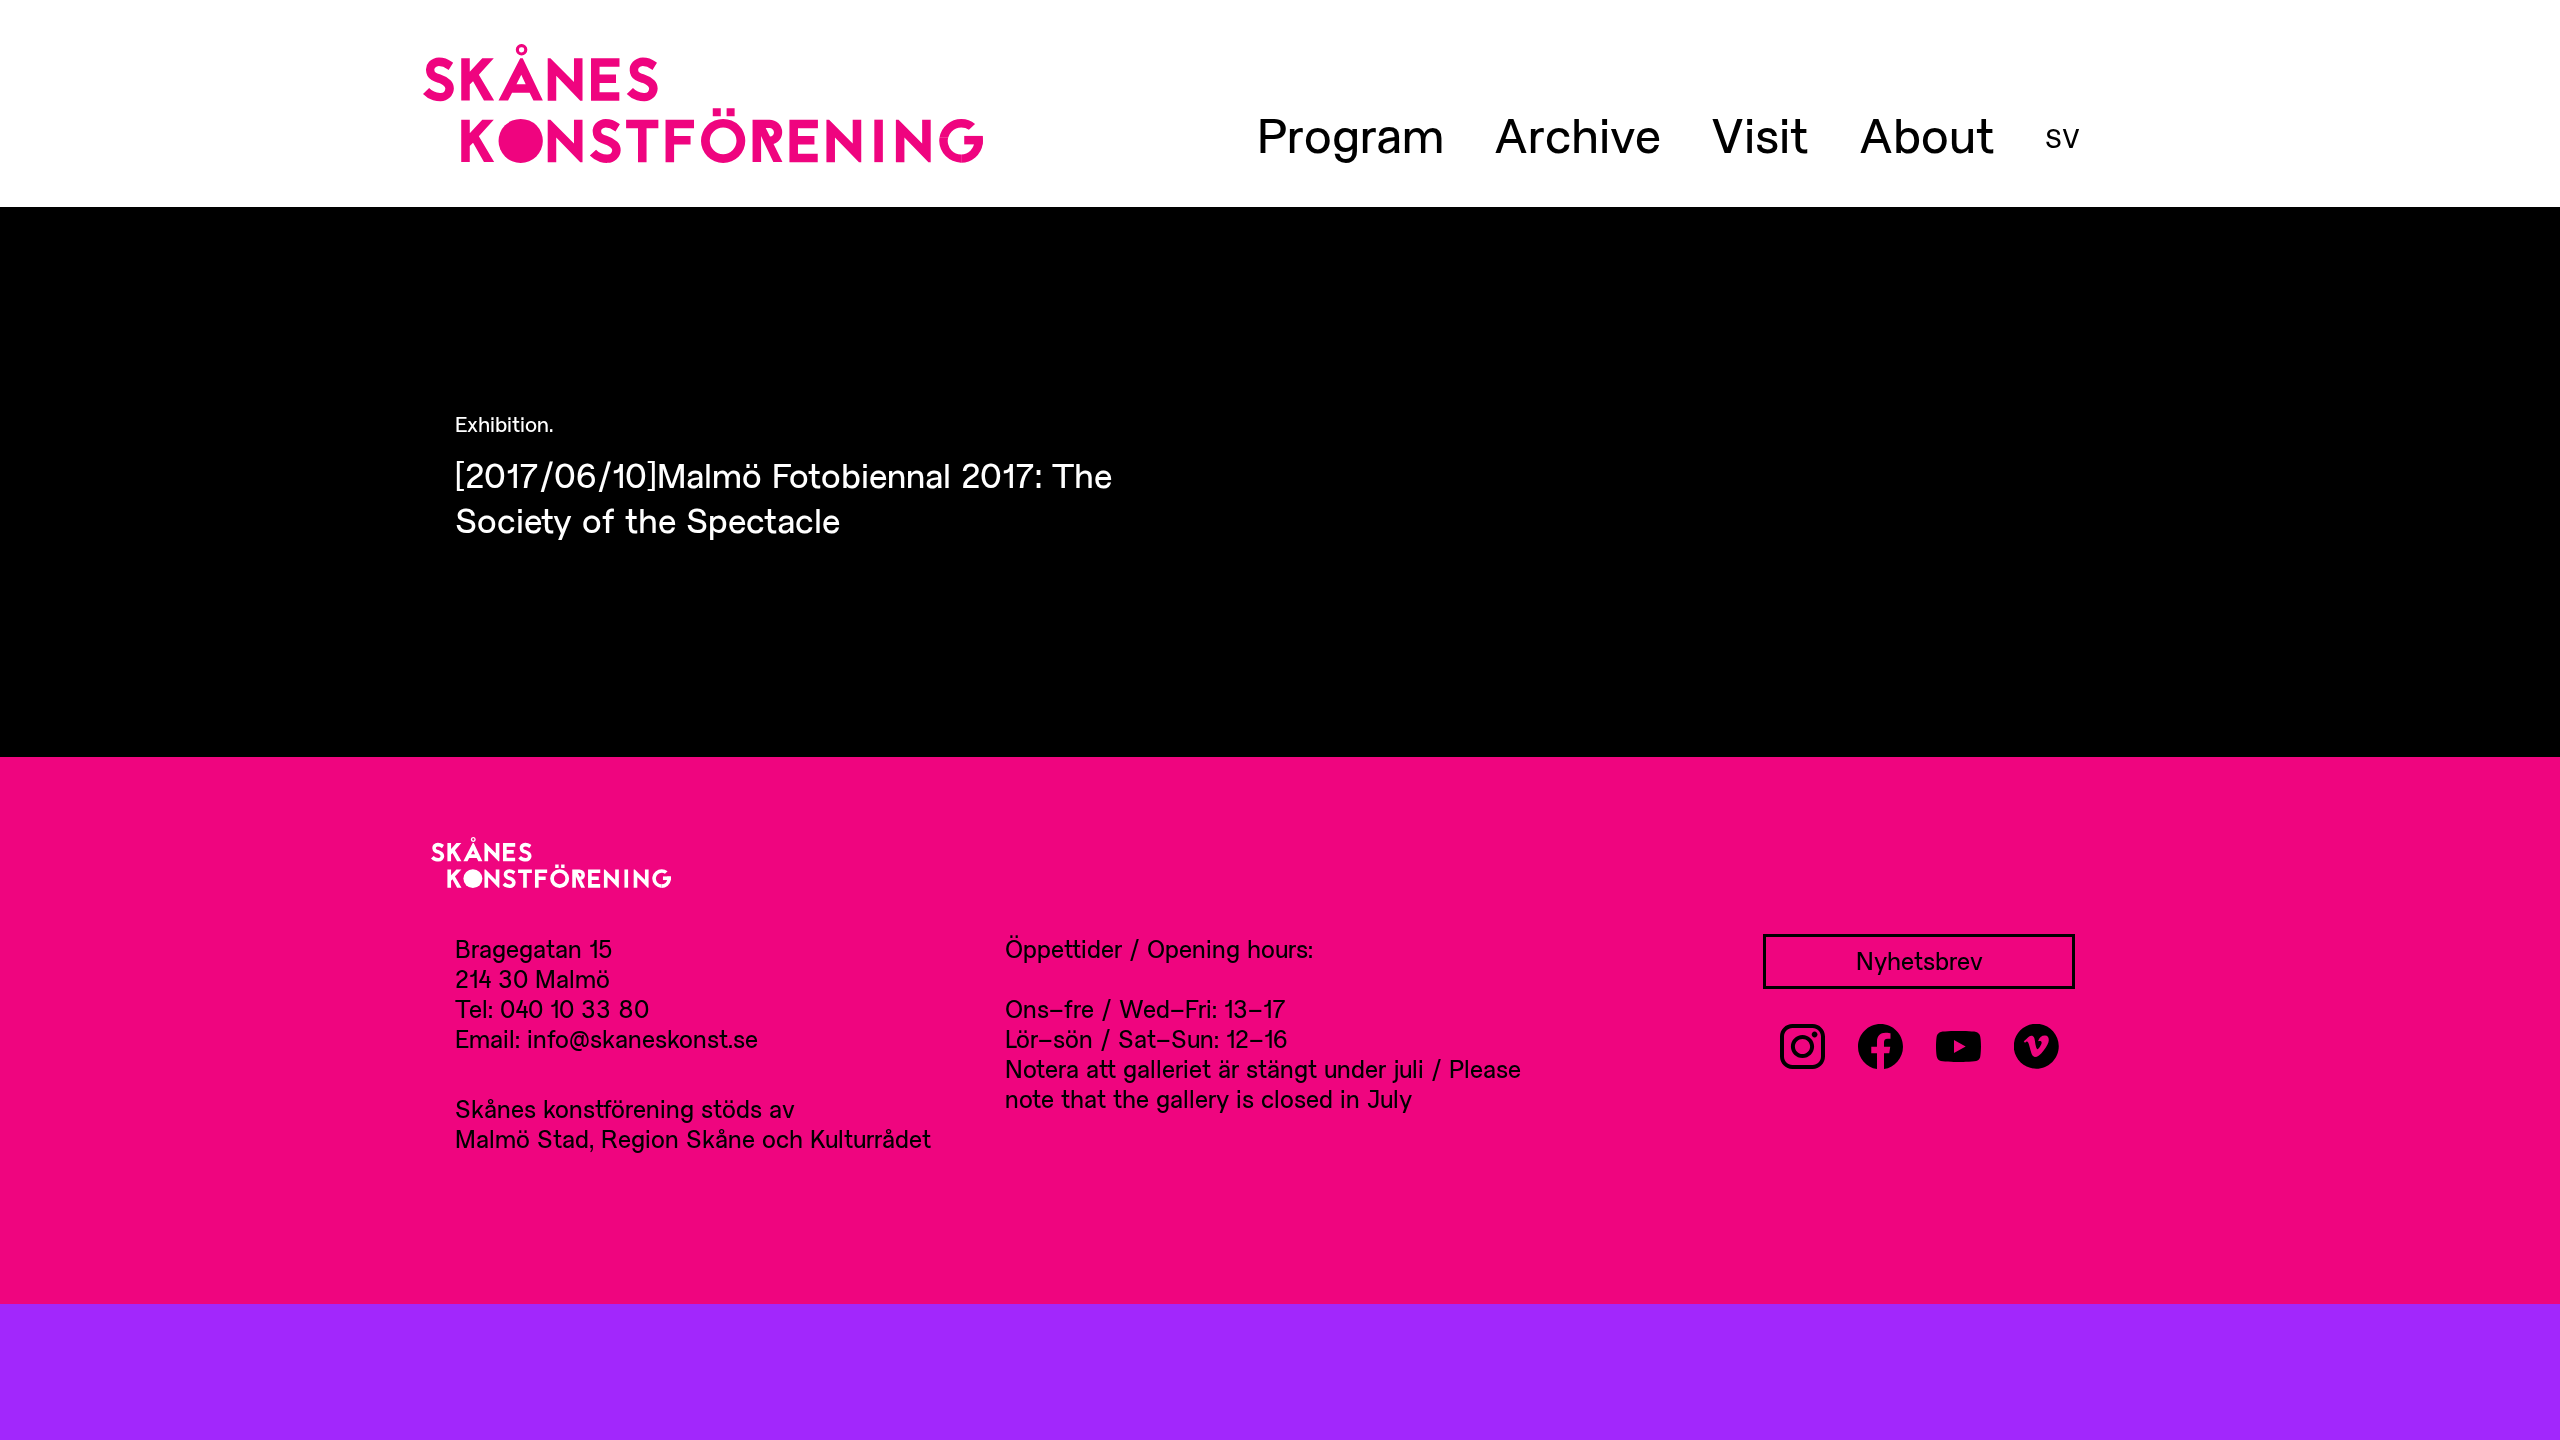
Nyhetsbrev (1919, 960)
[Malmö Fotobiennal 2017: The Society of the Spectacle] (830, 475)
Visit (1760, 134)
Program (1350, 134)
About (1927, 134)
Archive (1577, 134)
